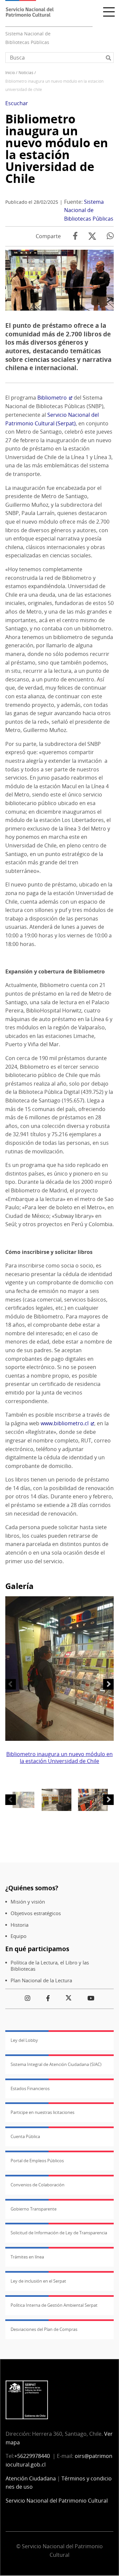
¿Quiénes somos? (32, 1888)
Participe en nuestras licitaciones (42, 2112)
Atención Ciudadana (31, 2478)
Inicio (10, 73)
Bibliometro (52, 398)
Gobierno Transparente (34, 2209)
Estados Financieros (30, 2088)
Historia (20, 1925)
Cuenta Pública (25, 2136)
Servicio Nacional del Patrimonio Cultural (57, 2501)
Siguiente (108, 1684)
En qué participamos (37, 1949)
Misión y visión (28, 1902)
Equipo (19, 1936)
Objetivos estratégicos (36, 1913)
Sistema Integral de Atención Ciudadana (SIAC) (56, 2064)
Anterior (11, 1684)
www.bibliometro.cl (65, 1423)
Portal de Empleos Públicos (37, 2161)
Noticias (26, 73)
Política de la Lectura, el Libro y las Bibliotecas (50, 1966)
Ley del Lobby (24, 2040)
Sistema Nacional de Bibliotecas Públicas (89, 210)
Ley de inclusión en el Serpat (38, 2281)
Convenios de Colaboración (38, 2185)
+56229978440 (32, 2456)
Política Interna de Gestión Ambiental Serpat (54, 2305)
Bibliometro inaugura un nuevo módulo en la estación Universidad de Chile (57, 149)
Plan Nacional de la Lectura (41, 1980)
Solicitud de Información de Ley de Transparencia (59, 2233)
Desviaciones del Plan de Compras (44, 2329)
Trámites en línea (27, 2257)
